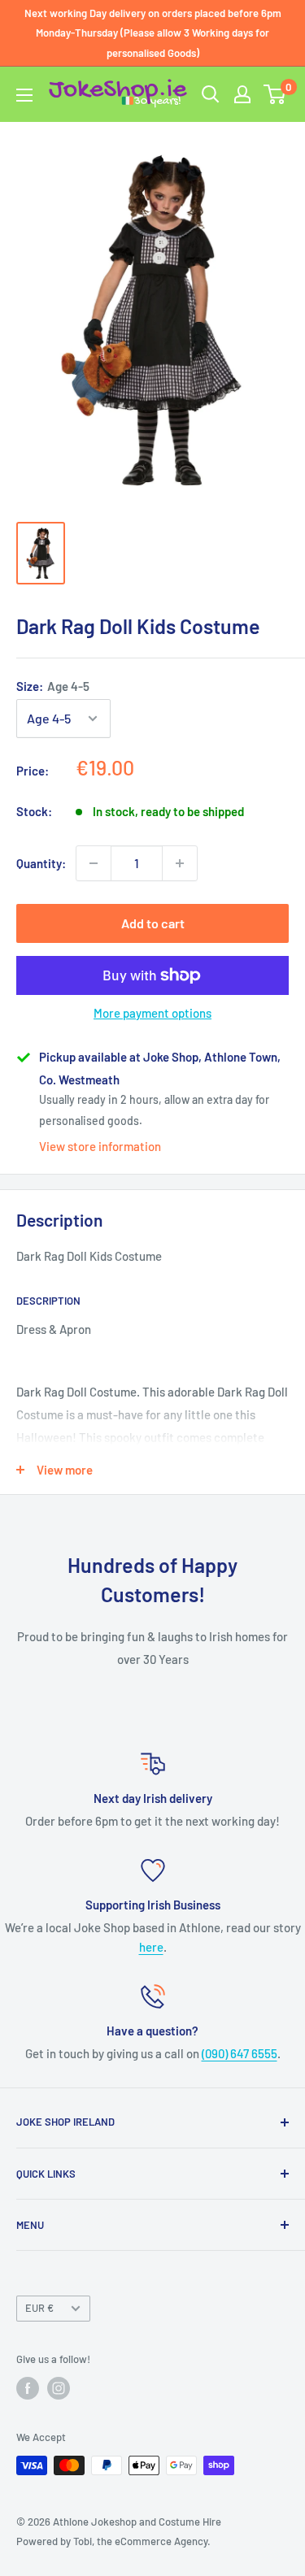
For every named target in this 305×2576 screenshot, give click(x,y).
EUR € (39, 2308)
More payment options (152, 1013)
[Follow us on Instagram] (59, 2388)
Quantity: (41, 863)
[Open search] (211, 94)
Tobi (83, 2541)
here (151, 1947)
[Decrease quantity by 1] (94, 863)
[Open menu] (24, 95)
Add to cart (153, 923)
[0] (275, 94)
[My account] (242, 94)
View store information (100, 1146)
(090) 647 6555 (240, 2053)
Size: (53, 686)
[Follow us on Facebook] (28, 2388)
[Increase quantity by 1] (180, 863)
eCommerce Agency (161, 2541)
